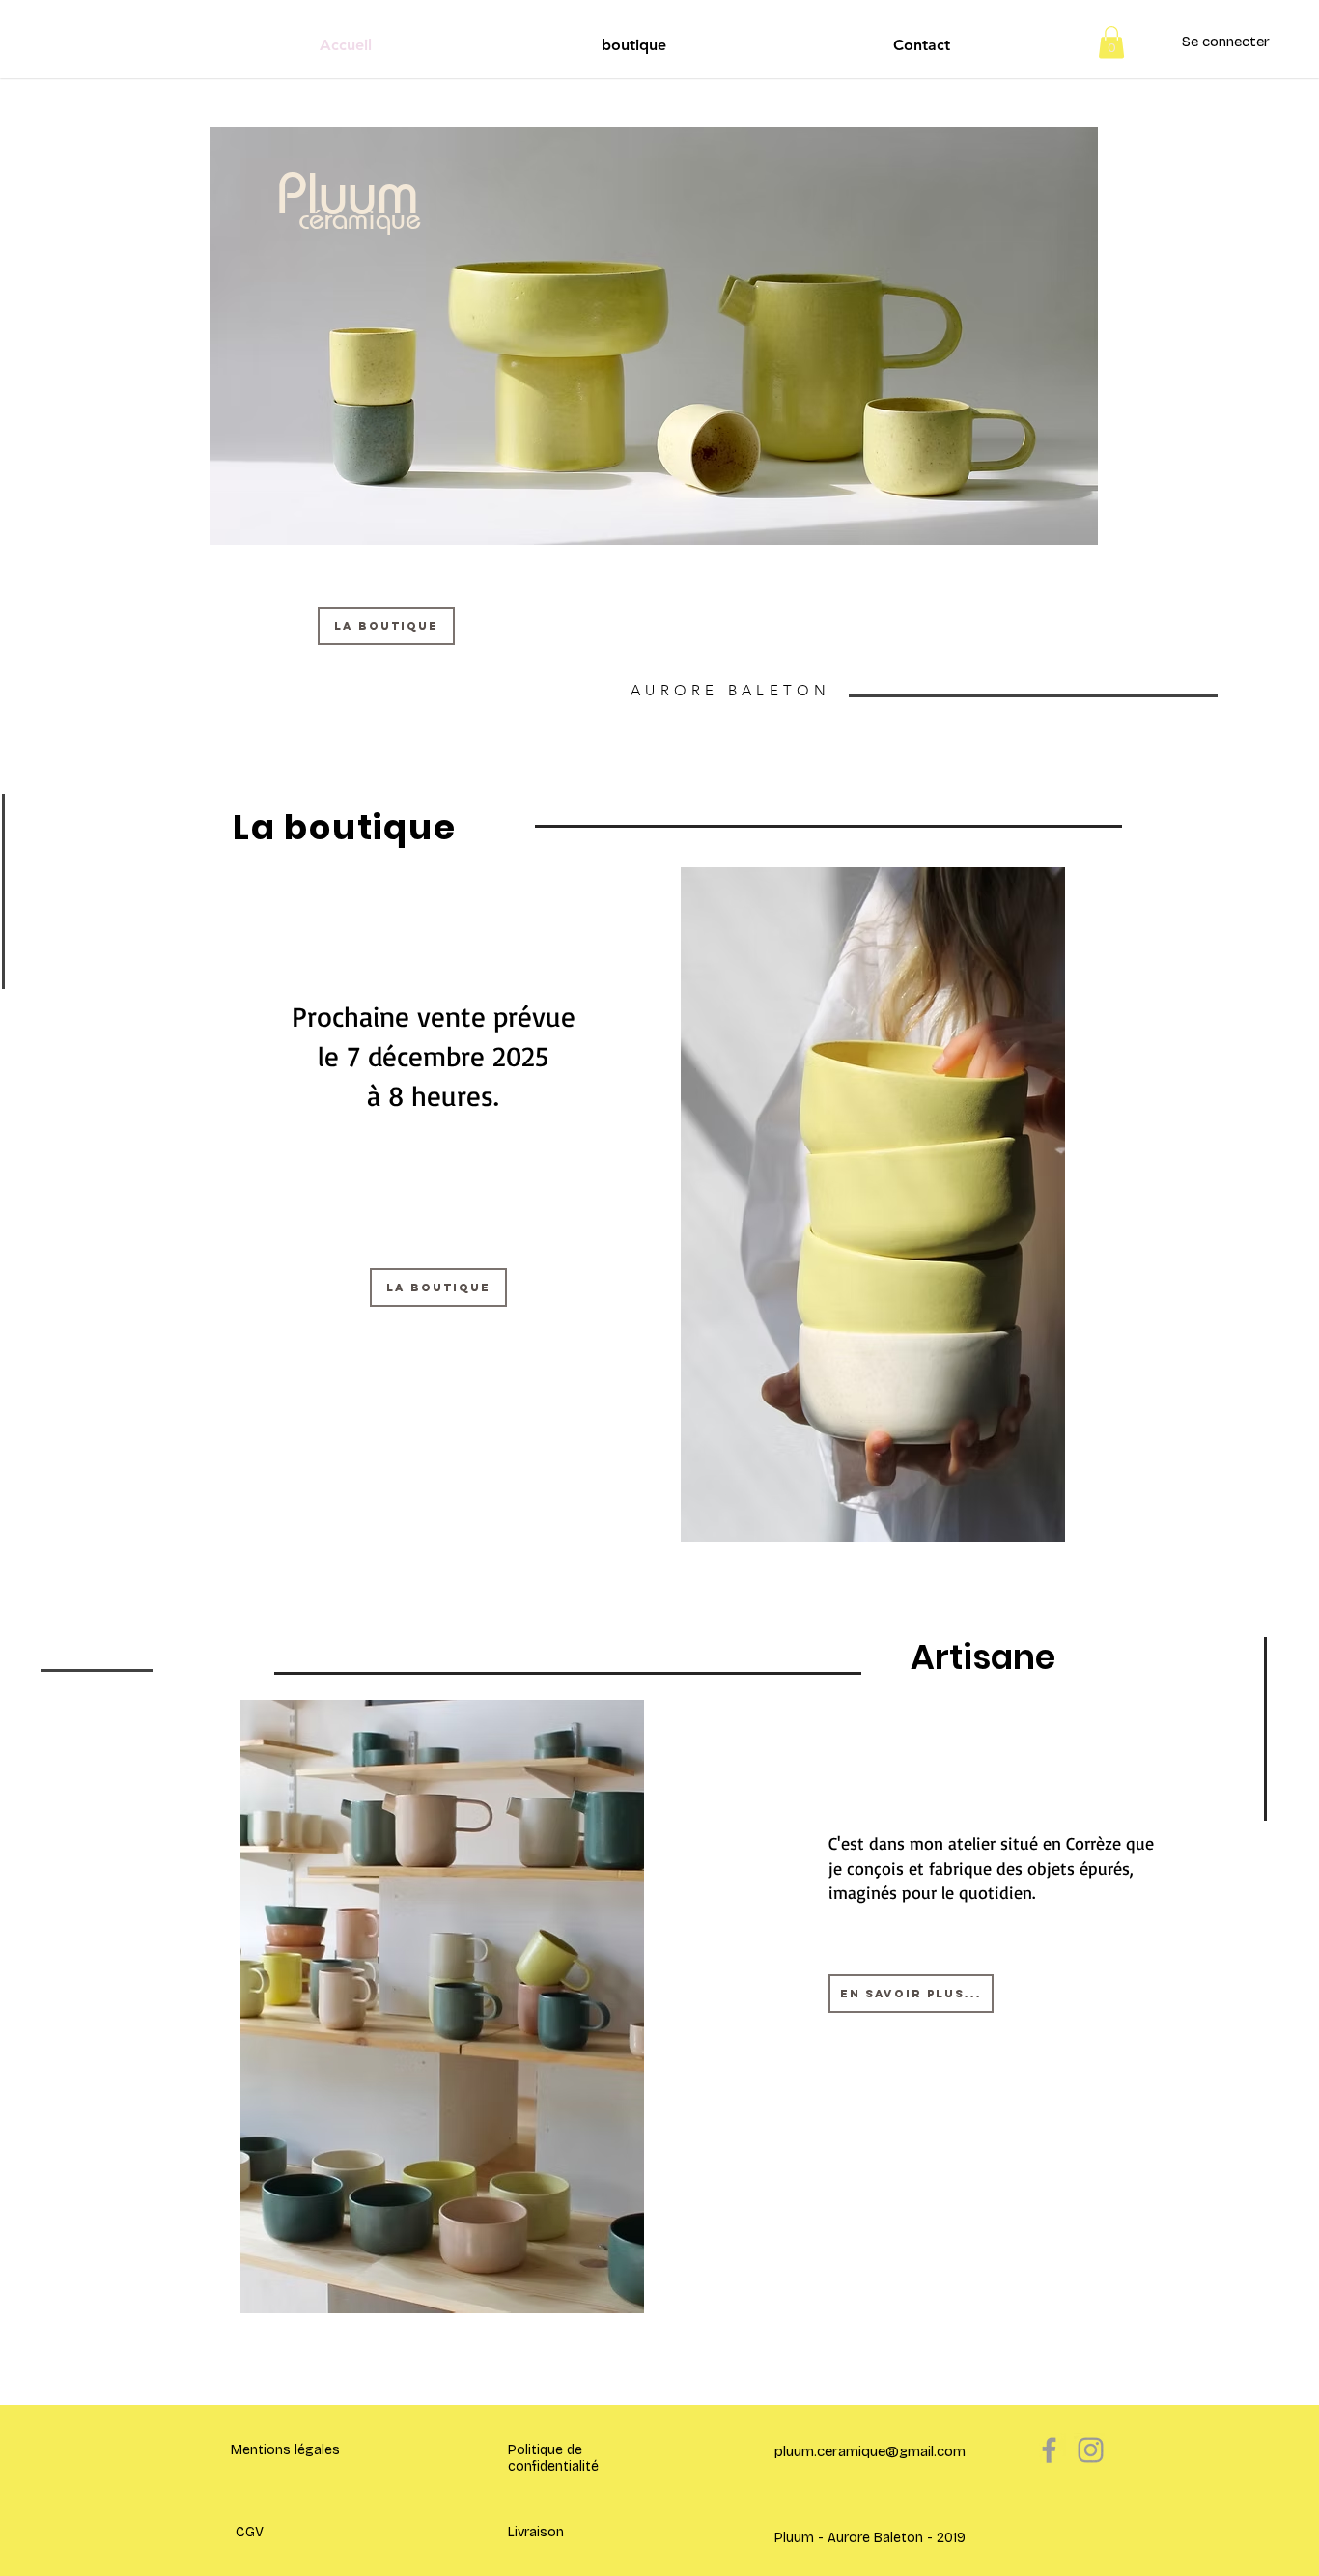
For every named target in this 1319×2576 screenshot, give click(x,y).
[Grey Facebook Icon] (1049, 2450)
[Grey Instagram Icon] (1091, 2450)
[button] (1111, 42)
